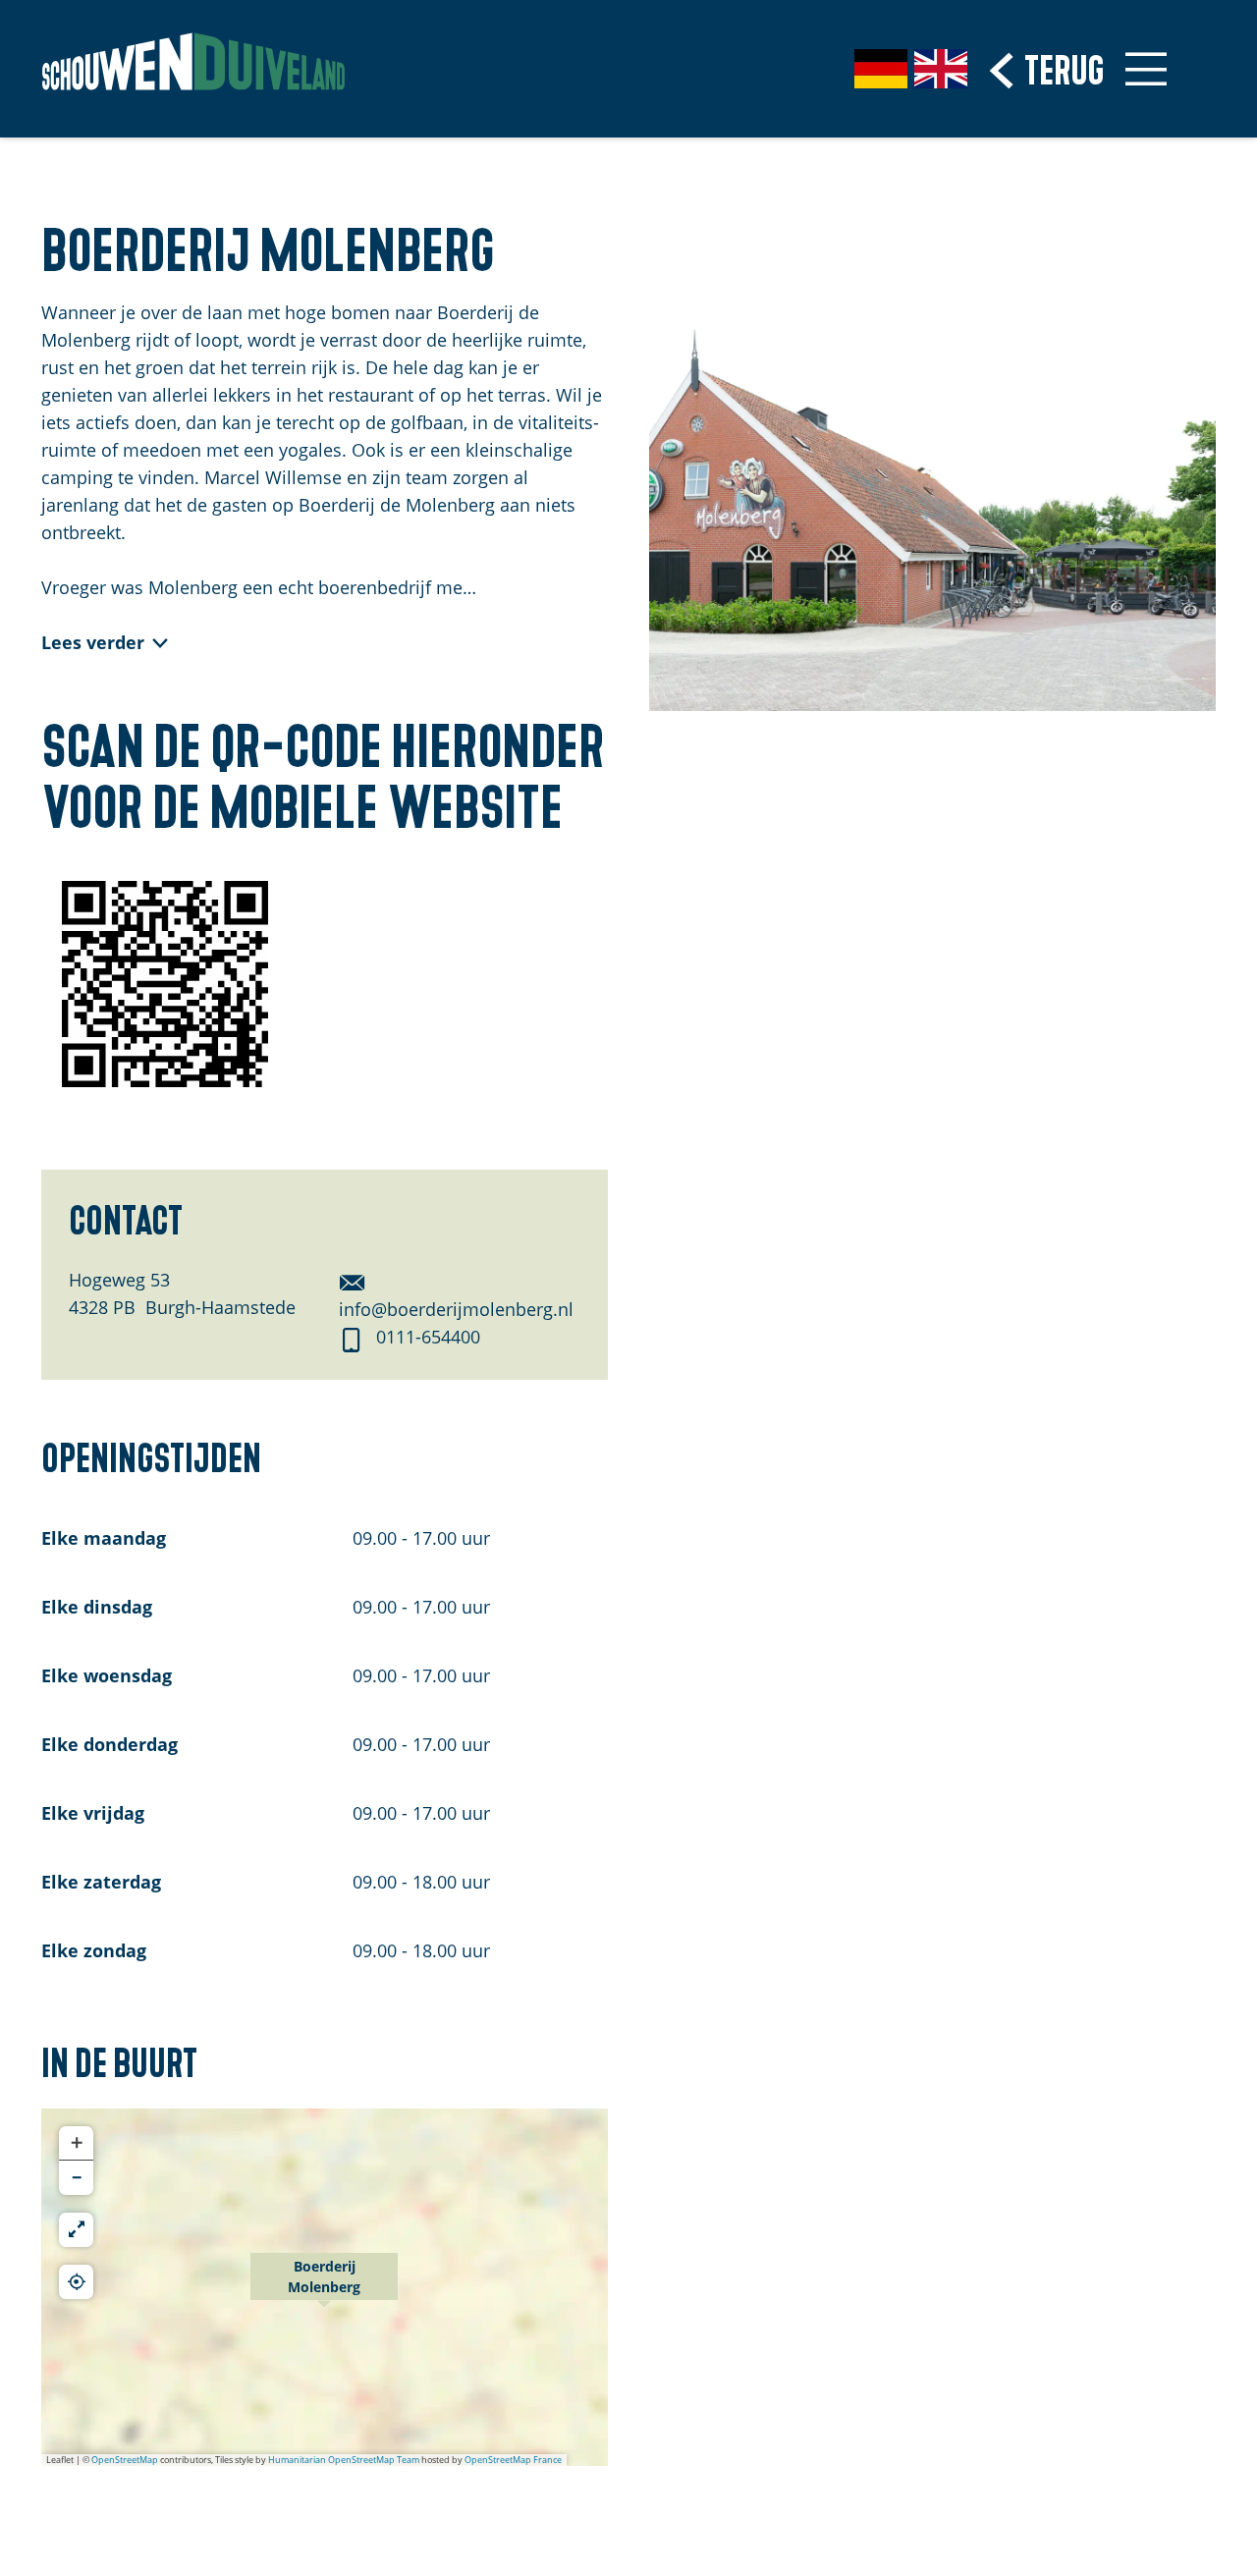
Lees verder (93, 642)
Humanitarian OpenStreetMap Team (344, 2460)
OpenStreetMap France (513, 2460)
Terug (1064, 67)
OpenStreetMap (125, 2460)
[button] (324, 2287)
